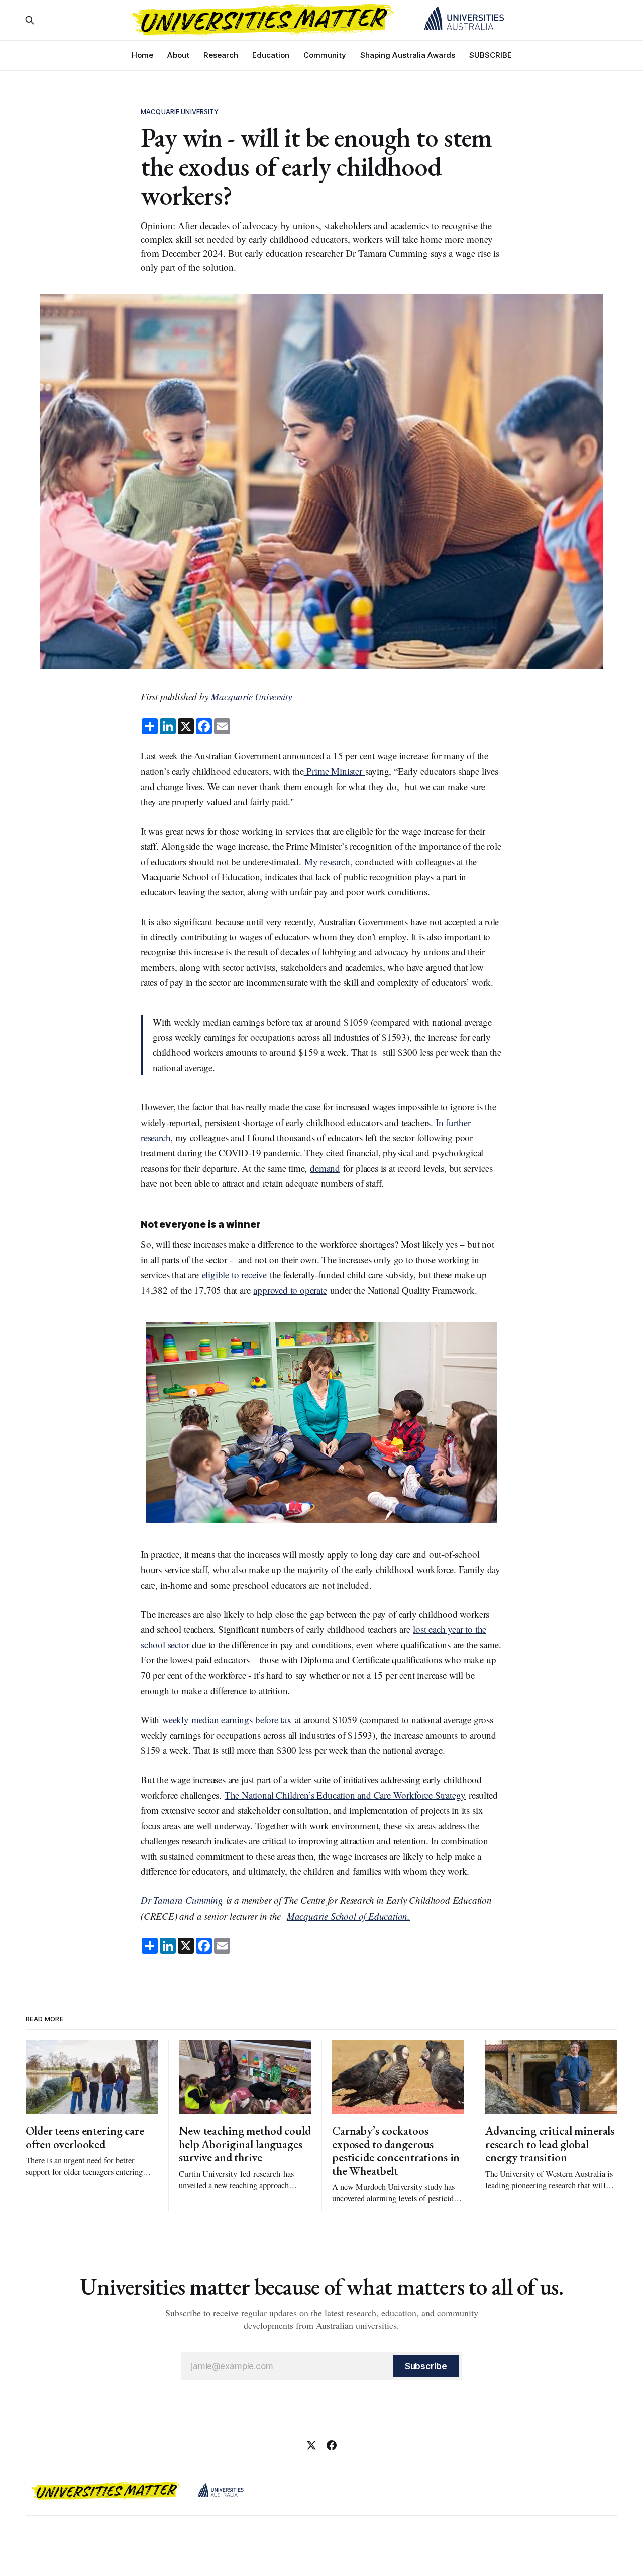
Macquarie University (180, 111)
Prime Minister (335, 771)
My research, (329, 862)
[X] (311, 2445)
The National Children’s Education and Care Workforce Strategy (345, 1795)
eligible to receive (234, 1274)
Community (325, 55)
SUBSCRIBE (491, 55)
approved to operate (290, 1290)
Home (142, 55)
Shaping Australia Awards (408, 55)
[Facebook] (332, 2445)
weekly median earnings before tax (227, 1719)
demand (325, 1168)
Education (271, 55)
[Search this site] (30, 20)
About (178, 55)
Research (221, 55)
